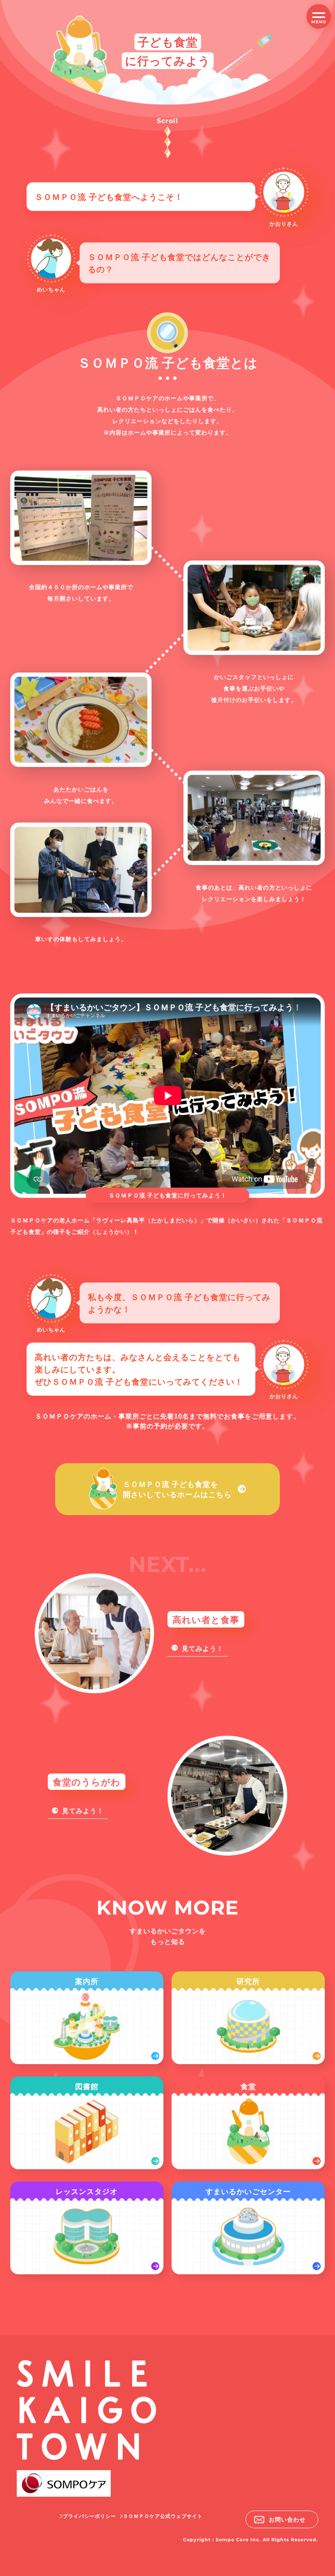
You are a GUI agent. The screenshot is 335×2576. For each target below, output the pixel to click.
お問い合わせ (287, 2519)
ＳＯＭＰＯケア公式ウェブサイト (163, 2516)
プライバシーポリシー (89, 2516)
